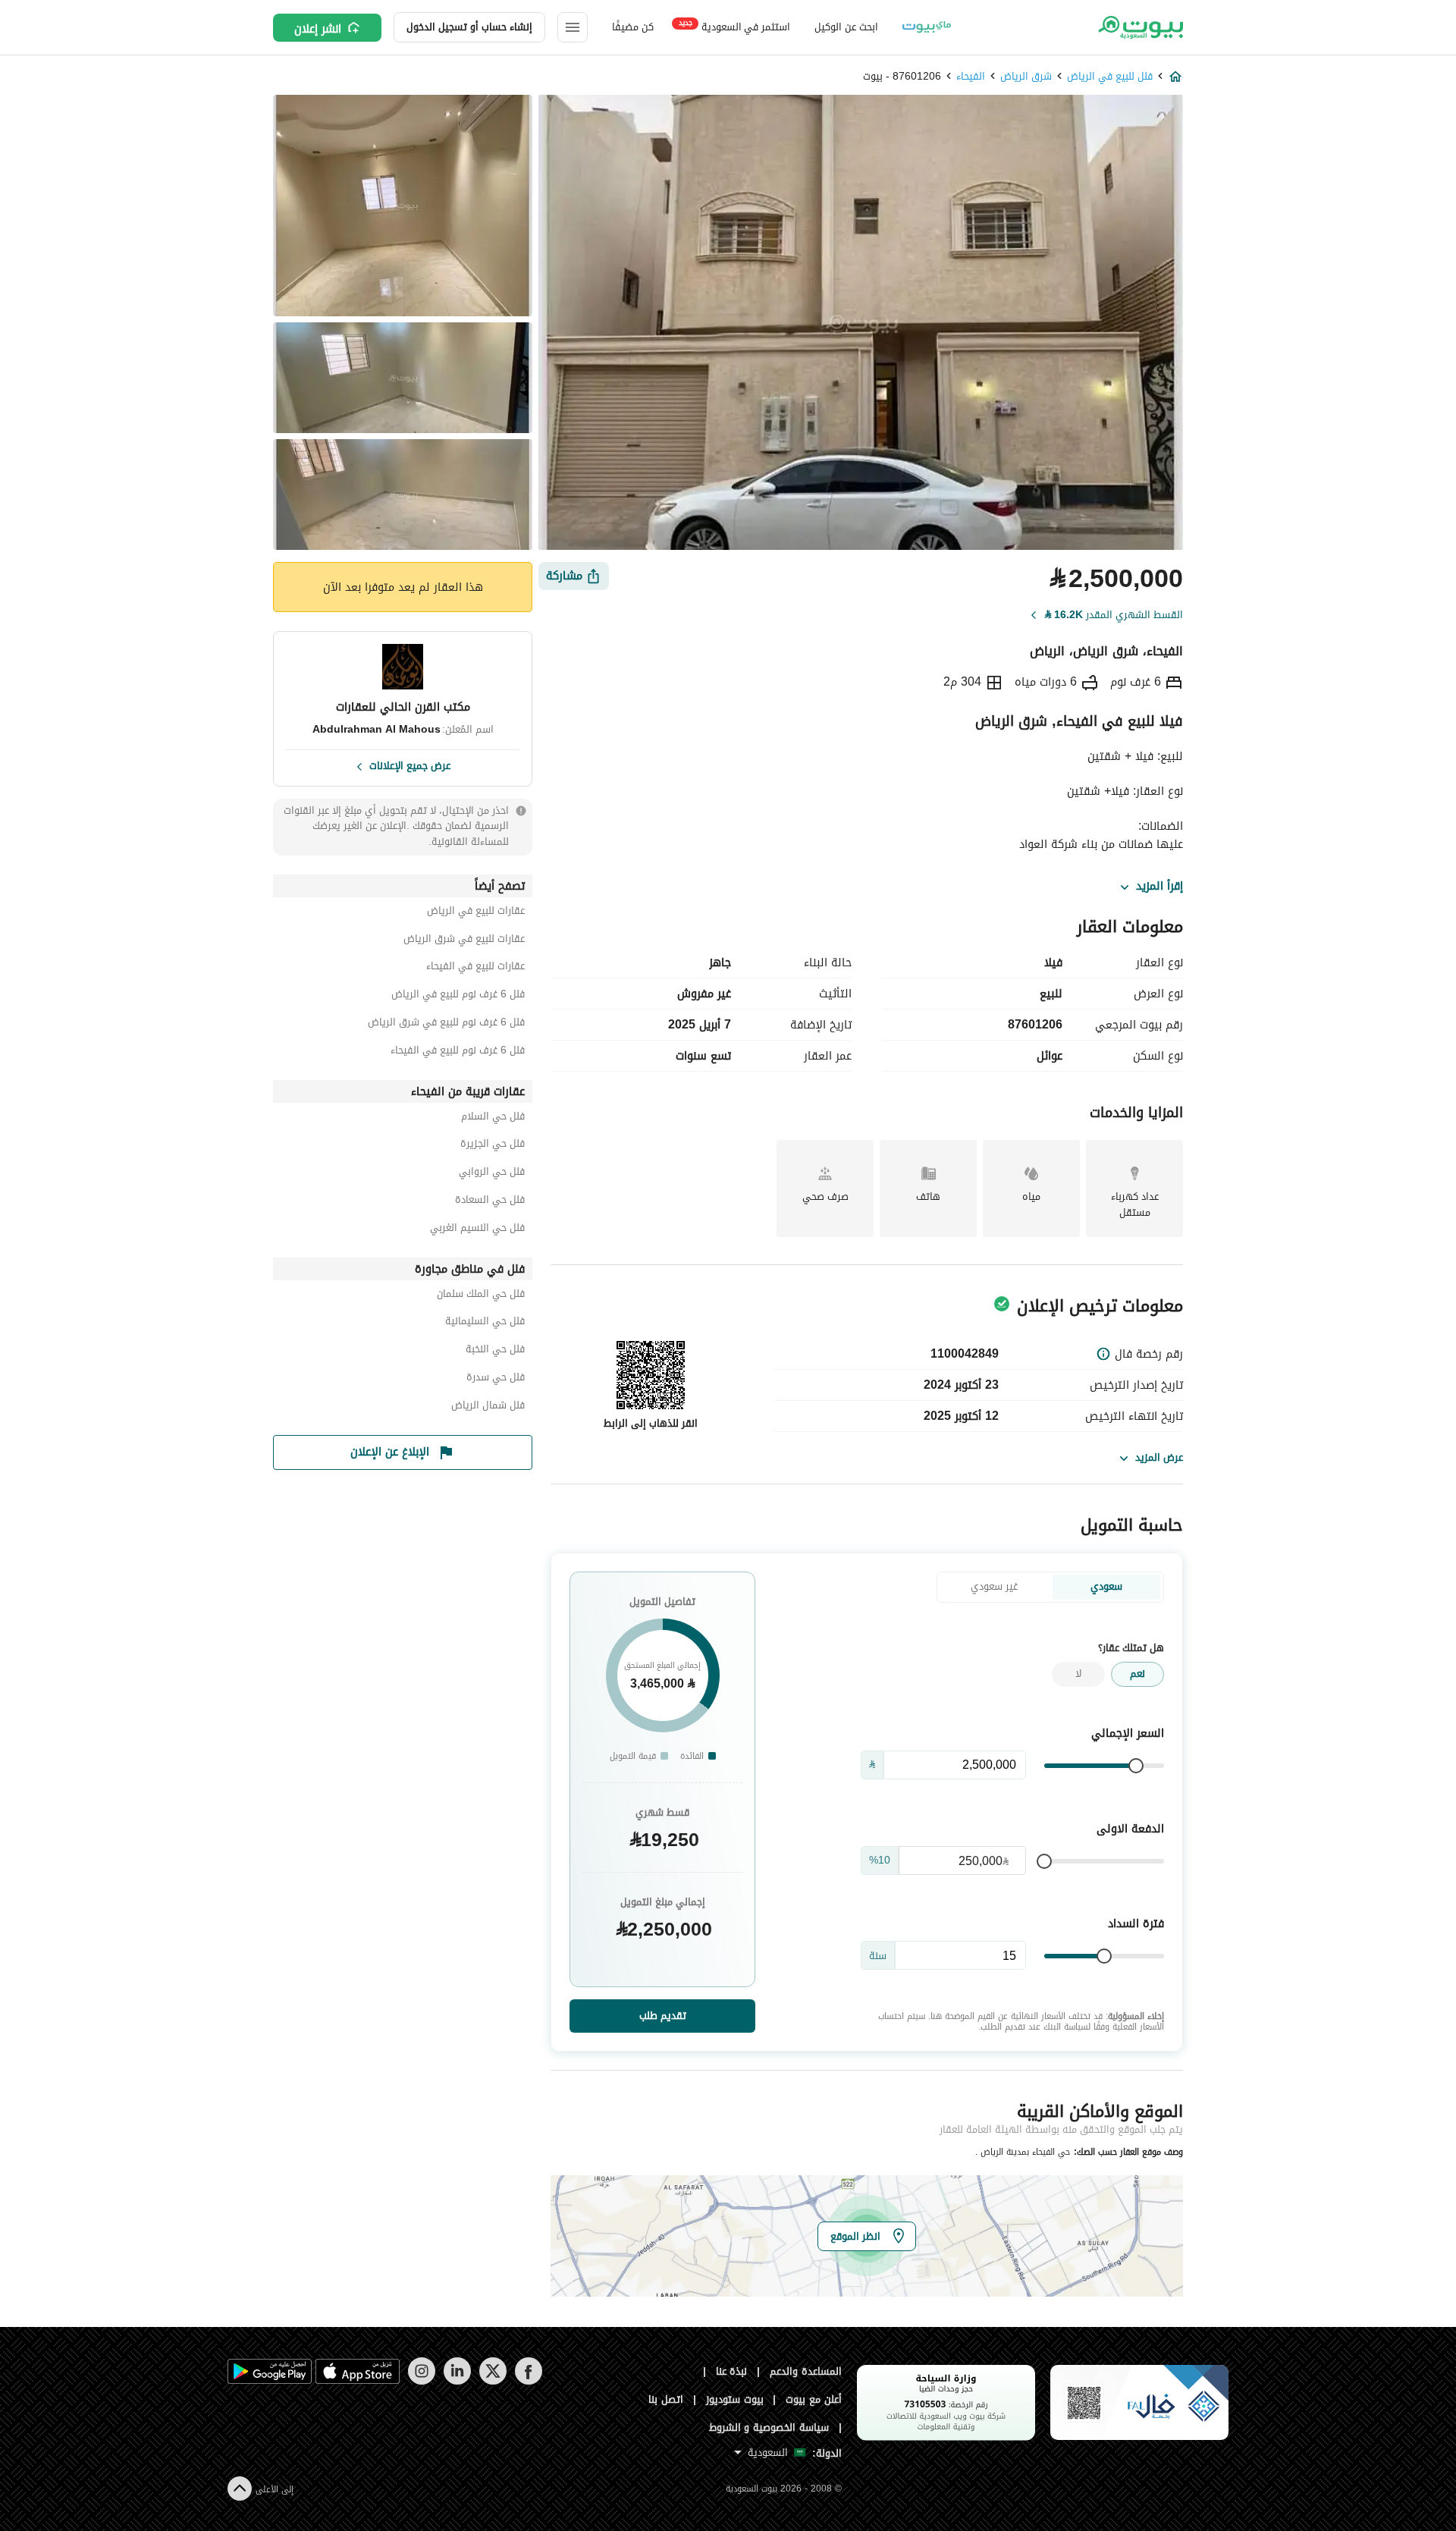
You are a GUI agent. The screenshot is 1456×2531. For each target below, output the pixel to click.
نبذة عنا (732, 2371)
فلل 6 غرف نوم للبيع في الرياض (458, 996)
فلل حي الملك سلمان (481, 1296)
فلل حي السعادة (490, 1202)
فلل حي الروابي (492, 1174)
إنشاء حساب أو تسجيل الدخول (469, 27)
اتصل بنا (666, 2399)
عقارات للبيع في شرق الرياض (464, 941)
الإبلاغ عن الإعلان (390, 1452)
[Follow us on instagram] (421, 2381)
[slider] (1136, 1766)
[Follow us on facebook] (528, 2381)
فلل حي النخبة (495, 1351)
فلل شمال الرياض (488, 1407)
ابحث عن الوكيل (846, 27)
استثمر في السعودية (734, 26)
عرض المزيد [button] (1159, 1457)
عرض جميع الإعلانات (410, 765)
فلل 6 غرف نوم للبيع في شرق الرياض (446, 1024)
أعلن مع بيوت (814, 2399)
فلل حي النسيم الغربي (477, 1230)
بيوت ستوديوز (735, 2399)
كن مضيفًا (633, 27)
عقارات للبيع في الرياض (476, 913)
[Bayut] (1139, 27)
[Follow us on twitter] (493, 2381)
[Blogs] (927, 27)
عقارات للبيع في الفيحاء (475, 968)
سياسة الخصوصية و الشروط (769, 2427)
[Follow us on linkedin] (457, 2381)
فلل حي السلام (493, 1118)
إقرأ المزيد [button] (1159, 887)
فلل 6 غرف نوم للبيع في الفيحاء (458, 1052)
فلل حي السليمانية (485, 1323)
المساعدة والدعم (806, 2371)
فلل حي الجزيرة (493, 1146)
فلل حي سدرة (496, 1379)
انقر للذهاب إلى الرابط (651, 1423)
